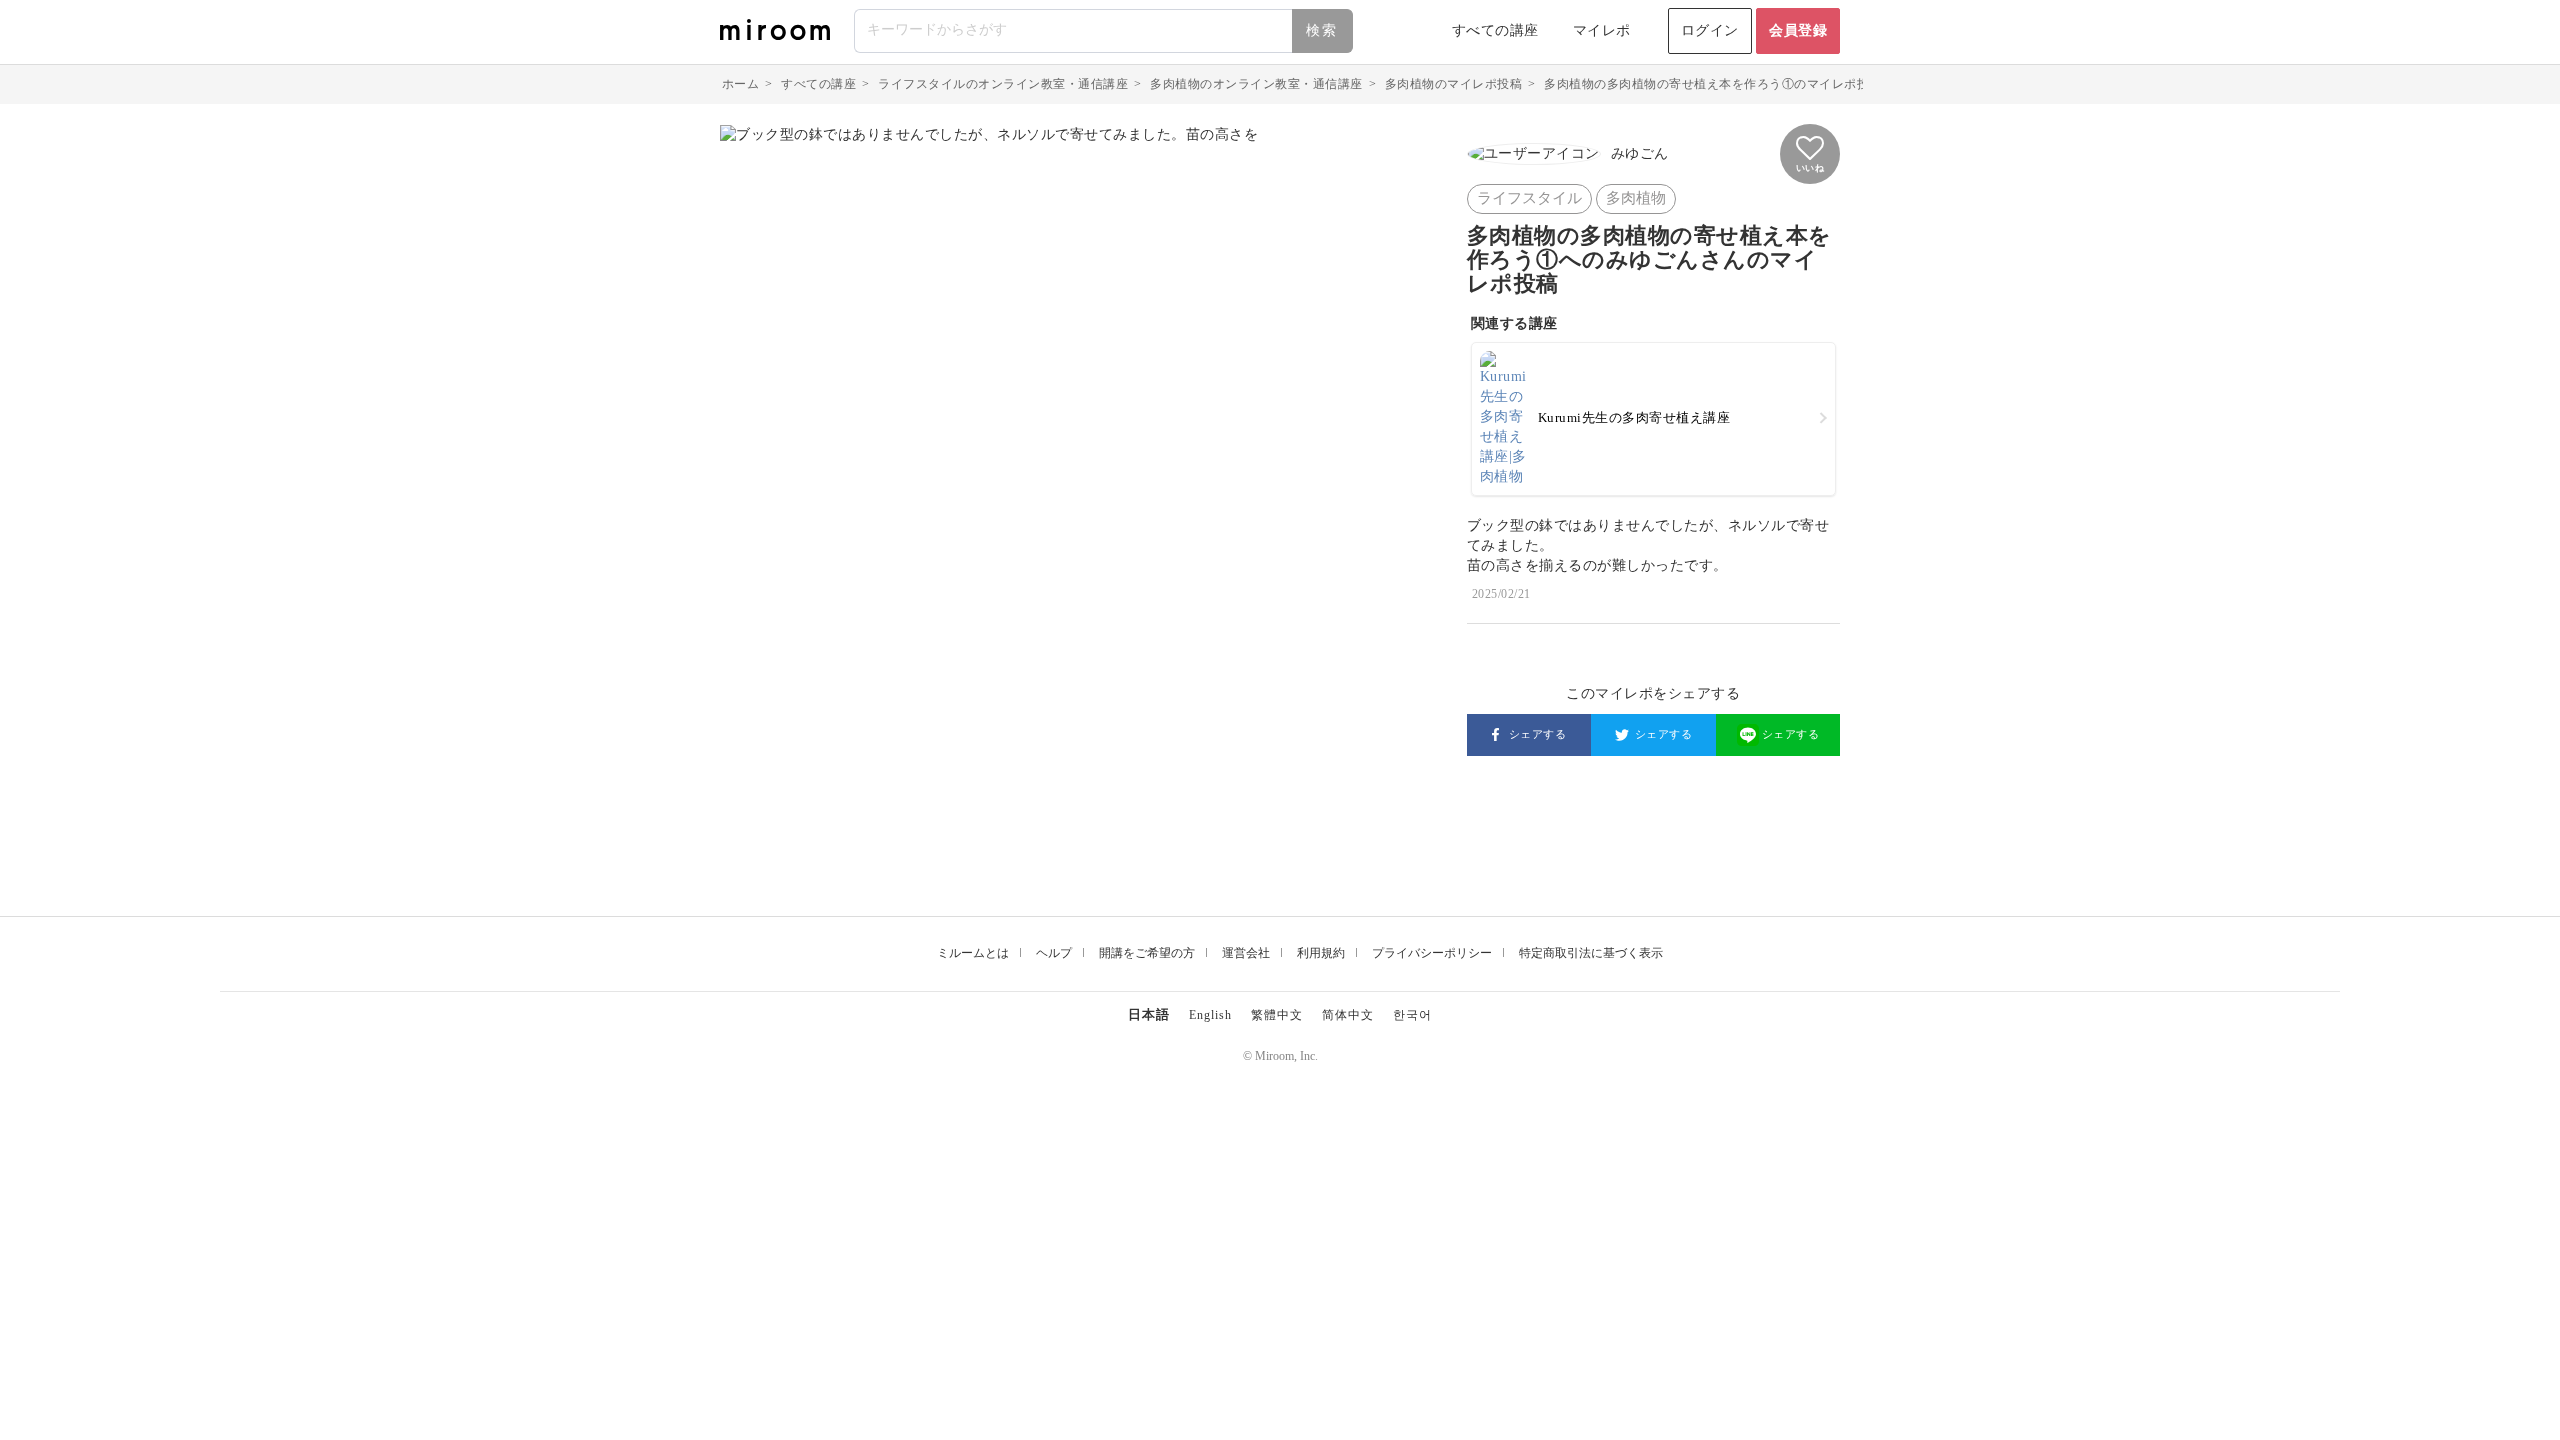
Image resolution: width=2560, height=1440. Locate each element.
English (1210, 1015)
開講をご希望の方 (1147, 953)
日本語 (1149, 1014)
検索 (1322, 30)
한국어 (1412, 1015)
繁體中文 (1277, 1015)
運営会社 (1246, 953)
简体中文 (1348, 1015)
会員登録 (1798, 30)
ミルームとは (973, 953)
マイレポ (1602, 30)
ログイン (1710, 30)
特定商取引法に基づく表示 (1591, 953)
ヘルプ (1054, 953)
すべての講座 (1495, 30)
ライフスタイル (1529, 198)
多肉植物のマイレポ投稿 (1454, 84)
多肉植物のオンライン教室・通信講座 (1256, 84)
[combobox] (1104, 31)
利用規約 (1321, 953)
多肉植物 (1636, 198)
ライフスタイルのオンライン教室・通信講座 (1003, 84)
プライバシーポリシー (1432, 953)
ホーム (741, 84)
